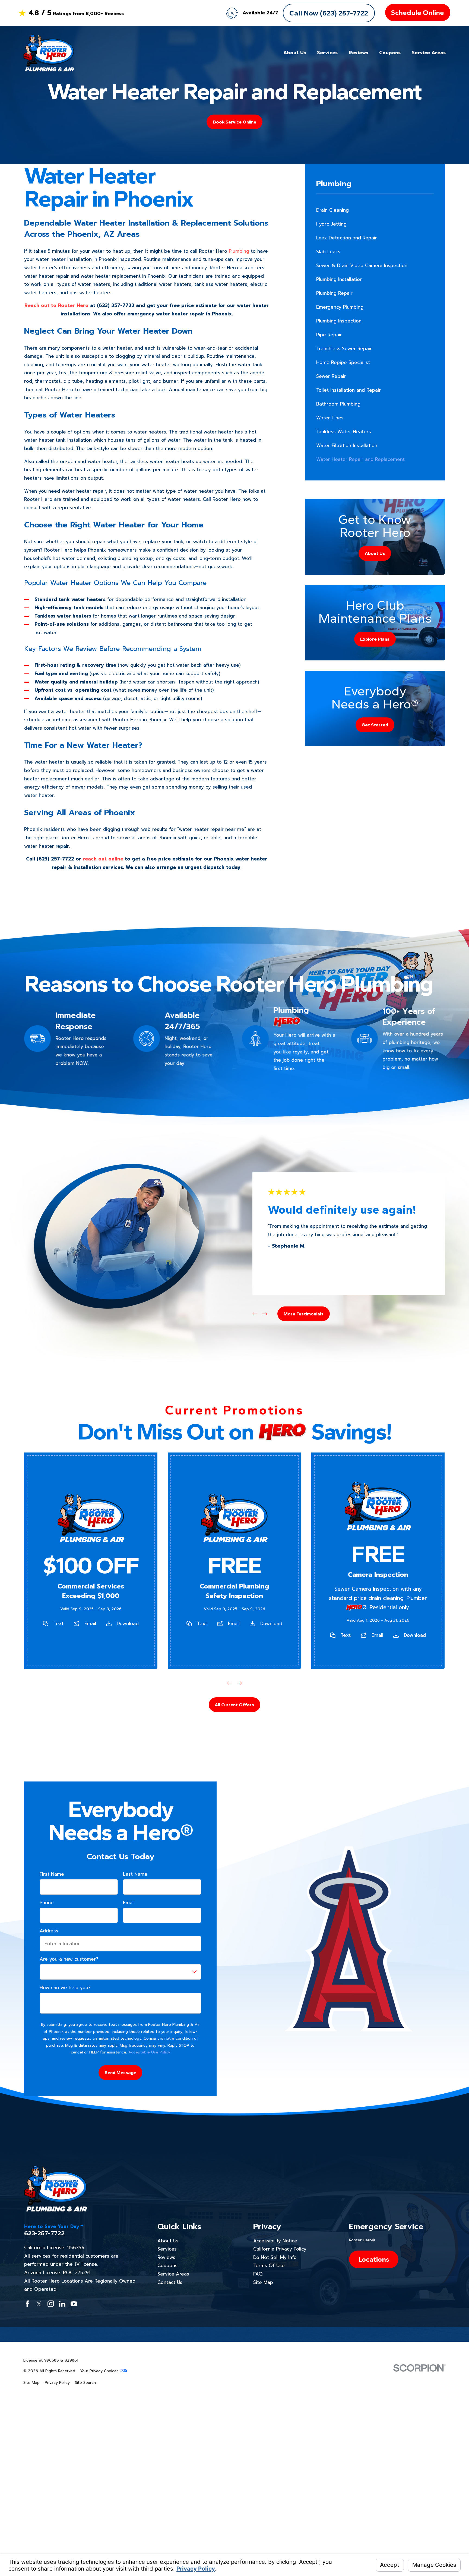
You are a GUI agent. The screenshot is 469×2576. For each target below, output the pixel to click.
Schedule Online (418, 12)
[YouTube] (74, 2304)
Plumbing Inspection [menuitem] (339, 321)
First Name (52, 1874)
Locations (374, 2259)
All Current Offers (234, 1705)
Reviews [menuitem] (358, 53)
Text (58, 1624)
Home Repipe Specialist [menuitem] (343, 362)
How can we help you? (65, 1988)
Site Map (263, 2282)
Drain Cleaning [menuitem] (332, 210)
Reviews (166, 2257)
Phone (47, 1903)
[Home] (49, 53)
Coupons (167, 2265)
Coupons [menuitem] (390, 53)
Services (167, 2249)
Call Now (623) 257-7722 (329, 13)
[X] (39, 2304)
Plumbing (239, 251)
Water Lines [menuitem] (330, 418)
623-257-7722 (44, 2233)
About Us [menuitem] (295, 53)
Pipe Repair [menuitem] (329, 335)
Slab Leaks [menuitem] (328, 252)
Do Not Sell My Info (275, 2257)
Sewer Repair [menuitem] (331, 376)
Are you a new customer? (69, 1959)
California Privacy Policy (280, 2249)
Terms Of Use (269, 2265)
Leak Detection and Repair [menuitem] (347, 238)
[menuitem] (31, 2383)
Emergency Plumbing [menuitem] (340, 307)
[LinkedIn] (62, 2304)
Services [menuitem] (327, 53)
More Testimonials (304, 1314)
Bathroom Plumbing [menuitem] (338, 404)
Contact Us (170, 2282)
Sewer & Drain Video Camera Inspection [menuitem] (362, 265)
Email (90, 1624)
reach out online (103, 859)
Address (49, 1931)
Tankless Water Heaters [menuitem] (344, 432)
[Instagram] (51, 2304)
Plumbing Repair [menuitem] (334, 293)
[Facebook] (27, 2304)
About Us (168, 2241)
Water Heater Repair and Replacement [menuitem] (360, 459)
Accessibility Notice (275, 2241)
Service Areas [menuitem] (429, 53)
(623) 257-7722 (116, 305)
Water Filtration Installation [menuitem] (347, 445)
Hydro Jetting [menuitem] (331, 224)
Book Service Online (234, 122)
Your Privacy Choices (100, 2371)
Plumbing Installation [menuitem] (339, 279)
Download (128, 1624)
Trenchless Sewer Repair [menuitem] (344, 349)
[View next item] (265, 1314)
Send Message (121, 2072)
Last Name (135, 1874)
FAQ (258, 2274)
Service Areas (173, 2274)
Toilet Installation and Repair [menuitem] (348, 390)
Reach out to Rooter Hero (56, 305)
